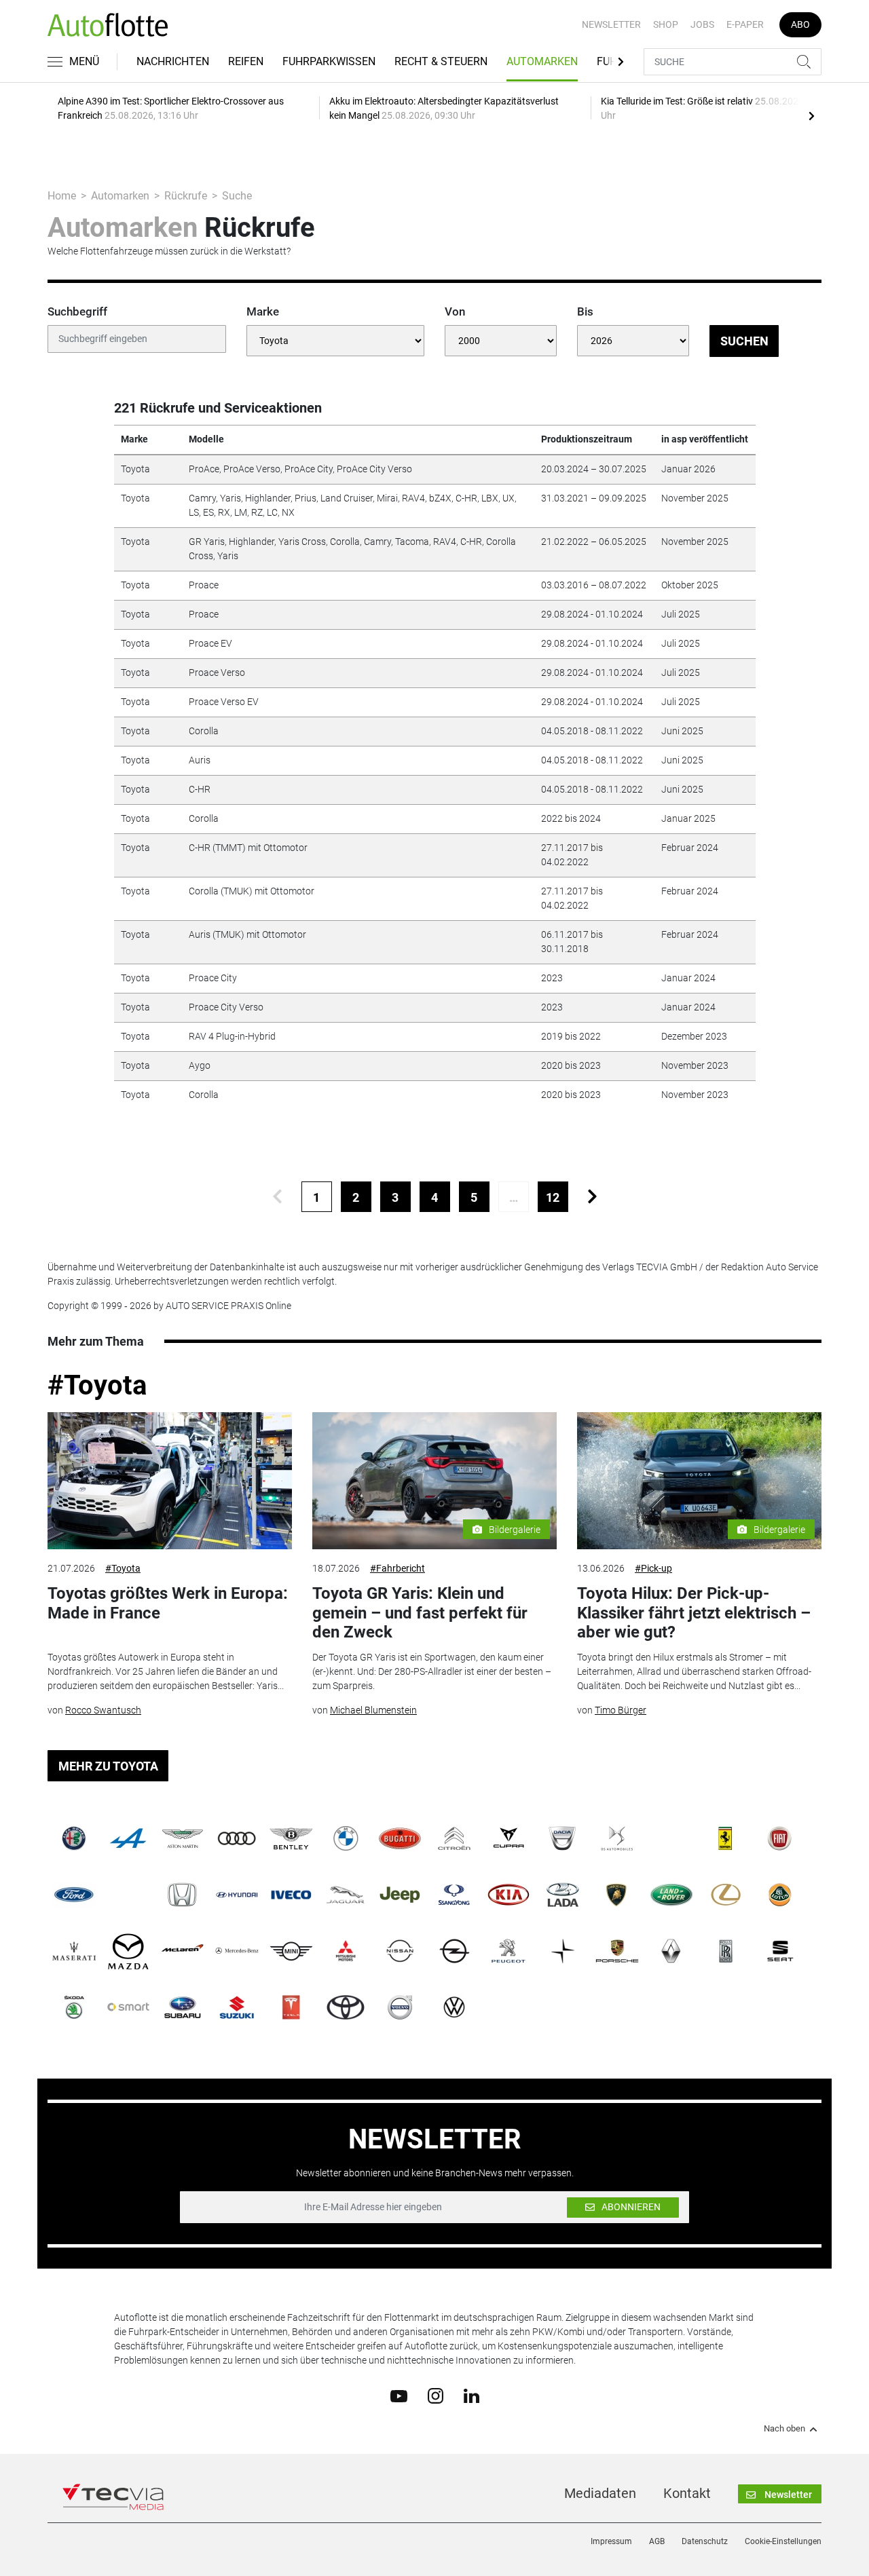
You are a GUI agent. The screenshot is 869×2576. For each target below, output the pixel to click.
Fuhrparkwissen (329, 61)
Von (455, 311)
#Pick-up (653, 1568)
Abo (800, 24)
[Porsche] (617, 1951)
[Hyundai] (237, 1895)
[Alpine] (128, 1838)
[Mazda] (128, 1951)
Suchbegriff (77, 311)
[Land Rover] (671, 1895)
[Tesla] (291, 2007)
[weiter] (592, 1197)
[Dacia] (563, 1838)
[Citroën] (454, 1838)
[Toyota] (346, 2007)
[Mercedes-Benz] (237, 1951)
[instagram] (436, 2395)
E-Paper (745, 24)
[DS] (617, 1838)
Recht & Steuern (441, 61)
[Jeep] (400, 1895)
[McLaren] (183, 1951)
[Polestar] (563, 1951)
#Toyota (97, 1385)
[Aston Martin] (183, 1838)
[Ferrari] (726, 1838)
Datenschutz (705, 2541)
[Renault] (671, 1951)
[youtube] (399, 2395)
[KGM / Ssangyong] (454, 1895)
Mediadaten (600, 2493)
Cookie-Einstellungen (783, 2541)
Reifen (246, 61)
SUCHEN (744, 341)
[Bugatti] (400, 1838)
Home (62, 196)
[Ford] (74, 1895)
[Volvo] (400, 2007)
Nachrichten (173, 61)
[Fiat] (780, 1838)
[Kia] (509, 1895)
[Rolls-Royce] (726, 1951)
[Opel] (454, 1951)
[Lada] (563, 1895)
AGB (657, 2541)
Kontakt (687, 2493)
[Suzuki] (237, 2007)
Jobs (702, 24)
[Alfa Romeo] (74, 1838)
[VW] (454, 2007)
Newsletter (611, 24)
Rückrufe (186, 196)
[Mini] (291, 1951)
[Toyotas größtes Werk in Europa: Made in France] (170, 1481)
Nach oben (784, 2429)
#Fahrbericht (397, 1568)
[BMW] (346, 1838)
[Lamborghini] (617, 1895)
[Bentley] (291, 1838)
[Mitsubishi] (346, 1951)
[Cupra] (509, 1838)
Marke (263, 311)
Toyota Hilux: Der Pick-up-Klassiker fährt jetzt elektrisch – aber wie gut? (694, 1613)
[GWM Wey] (128, 1895)
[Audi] (237, 1838)
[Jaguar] (346, 1895)
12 (553, 1197)
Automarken (542, 61)
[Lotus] (780, 1895)
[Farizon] (671, 1838)
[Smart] (128, 2007)
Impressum (611, 2541)
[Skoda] (74, 2007)
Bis (585, 311)
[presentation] (811, 115)
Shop (666, 24)
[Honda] (183, 1895)
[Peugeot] (509, 1951)
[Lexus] (726, 1895)
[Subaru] (183, 2007)
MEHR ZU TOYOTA (108, 1766)
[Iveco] (291, 1895)
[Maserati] (74, 1951)
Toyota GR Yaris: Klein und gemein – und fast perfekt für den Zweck (420, 1613)
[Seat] (780, 1951)
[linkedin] (472, 2395)
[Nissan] (400, 1951)
